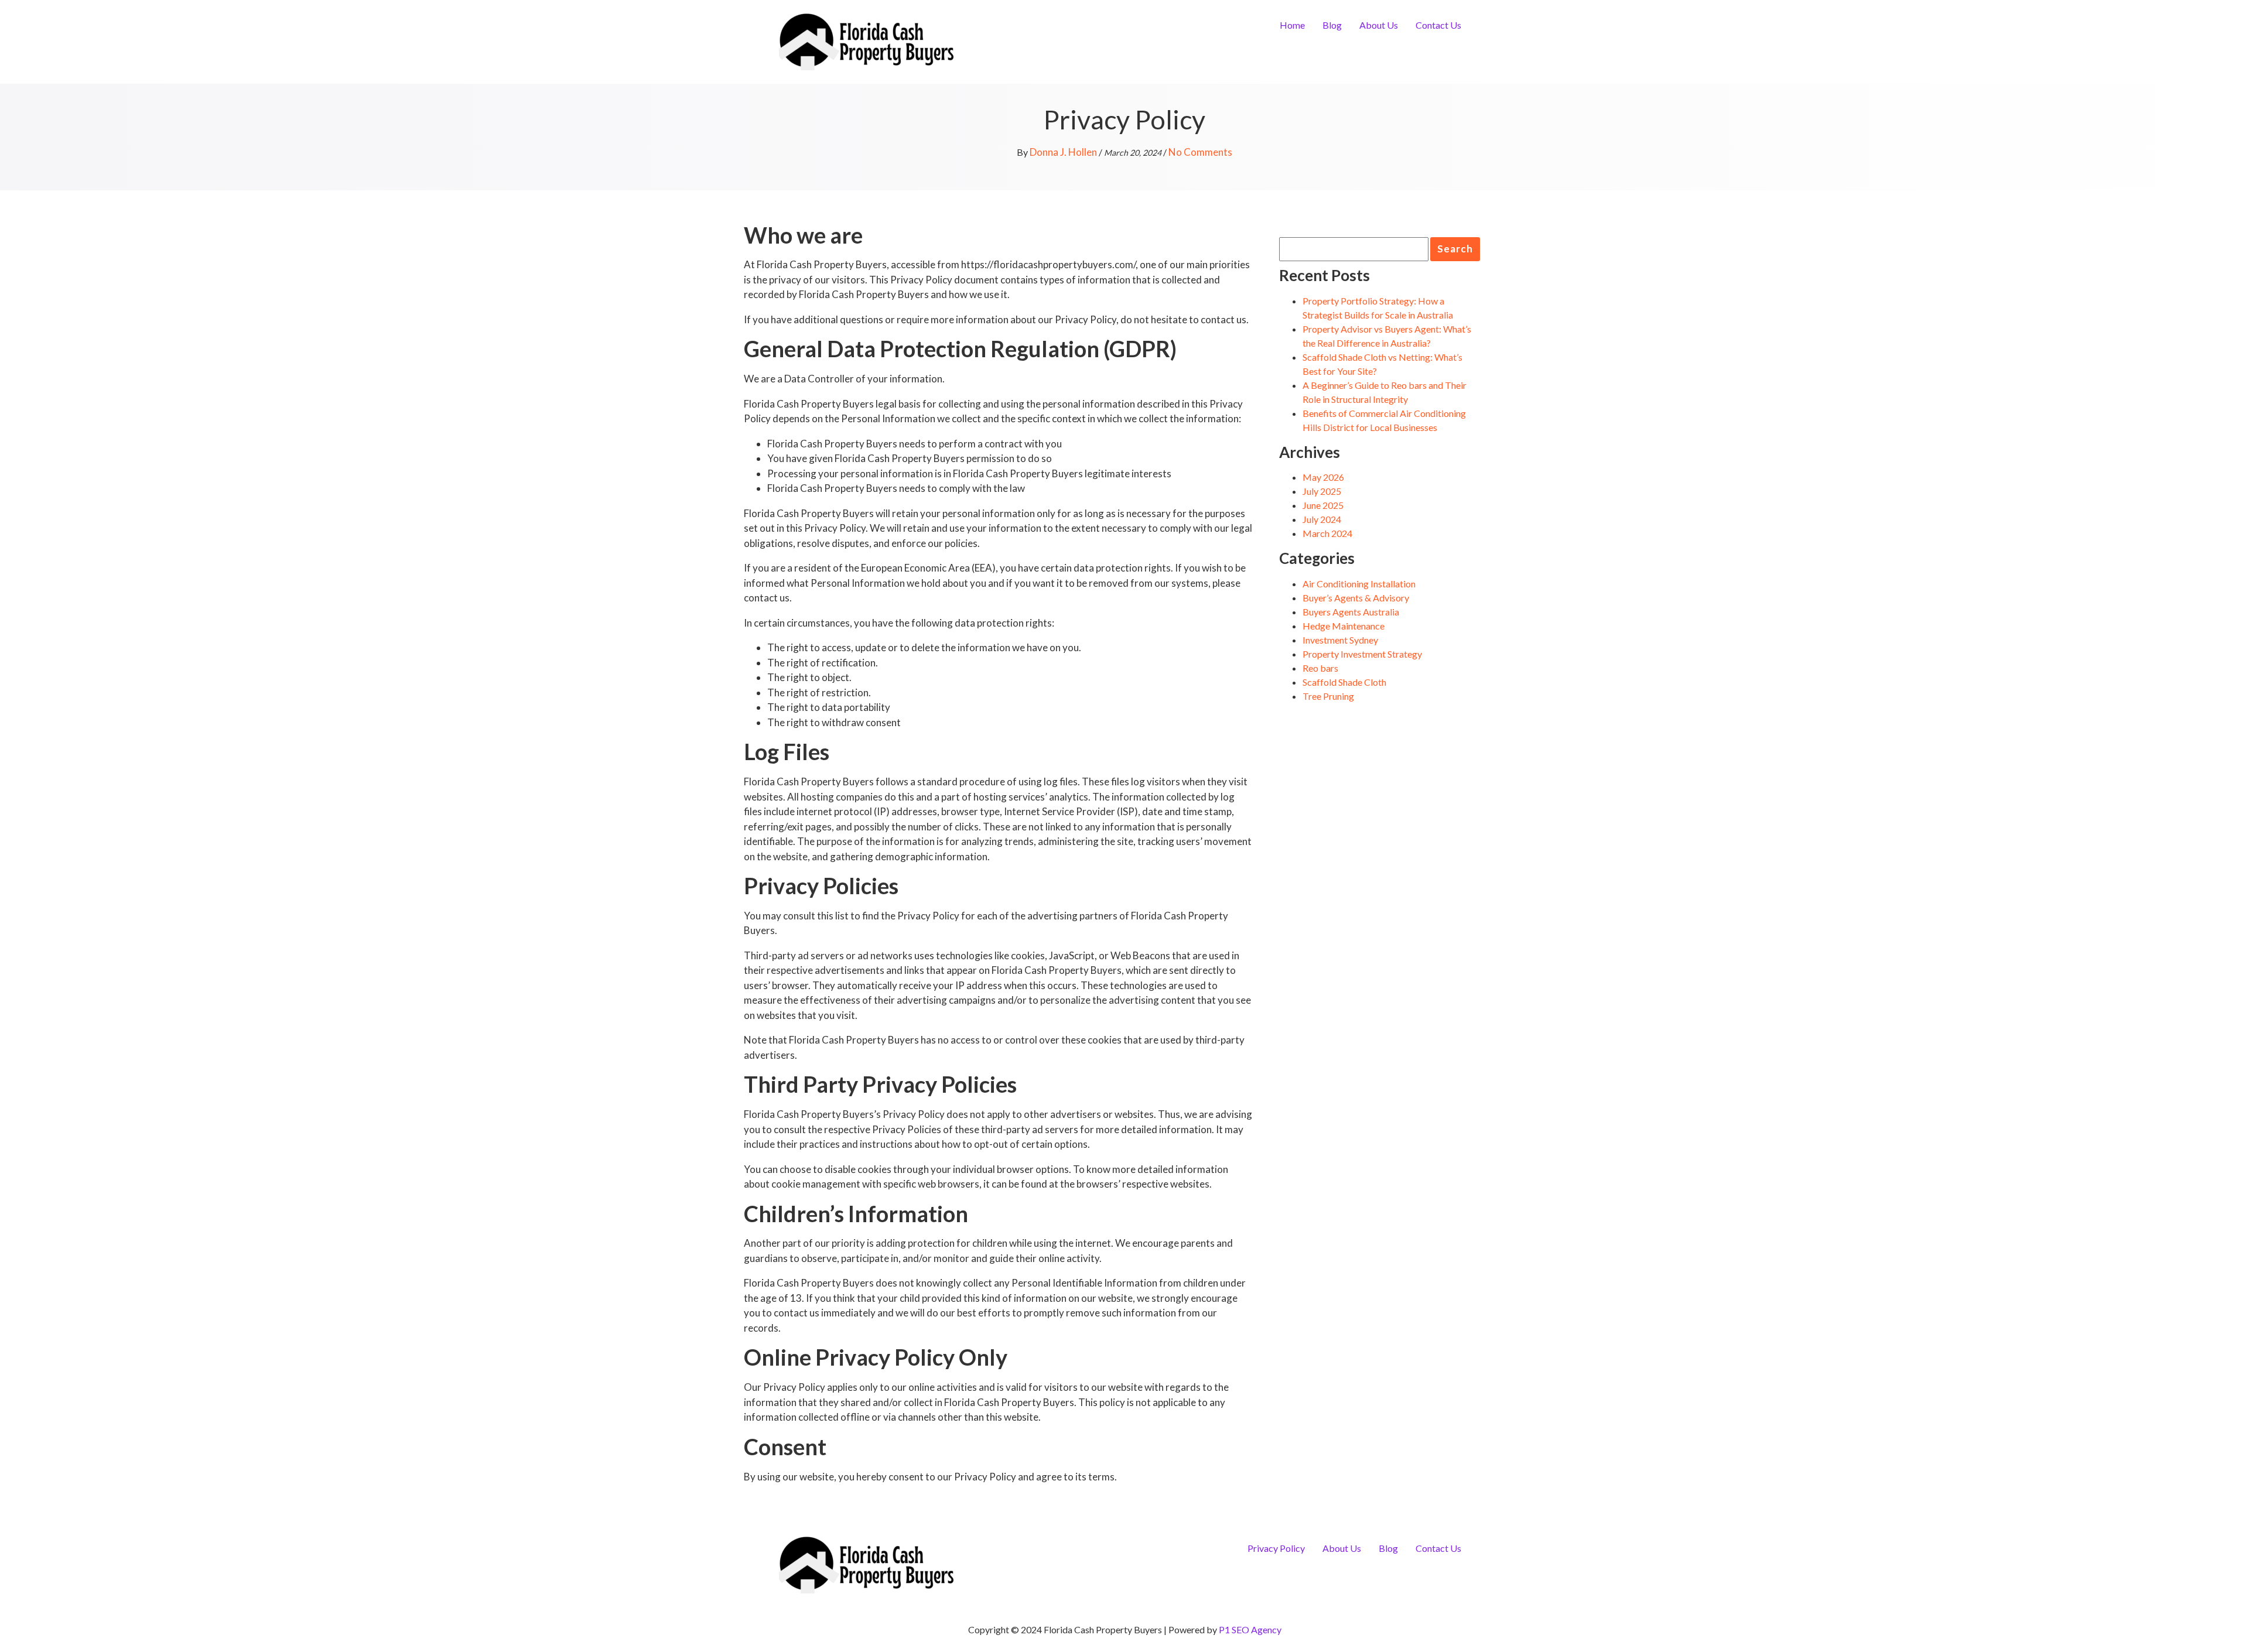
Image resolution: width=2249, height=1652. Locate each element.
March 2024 (1327, 533)
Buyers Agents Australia (1351, 612)
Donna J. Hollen (1063, 152)
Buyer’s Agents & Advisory (1356, 598)
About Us (1379, 25)
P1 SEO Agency (1250, 1629)
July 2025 (1322, 491)
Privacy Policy (1276, 1548)
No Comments (1200, 152)
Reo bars (1320, 668)
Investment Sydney (1340, 640)
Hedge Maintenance (1344, 626)
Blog (1332, 25)
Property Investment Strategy (1362, 654)
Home (1292, 25)
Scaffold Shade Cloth (1344, 682)
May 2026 (1323, 477)
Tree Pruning (1328, 696)
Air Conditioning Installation (1359, 584)
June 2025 (1323, 505)
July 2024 (1322, 519)
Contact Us (1438, 25)
